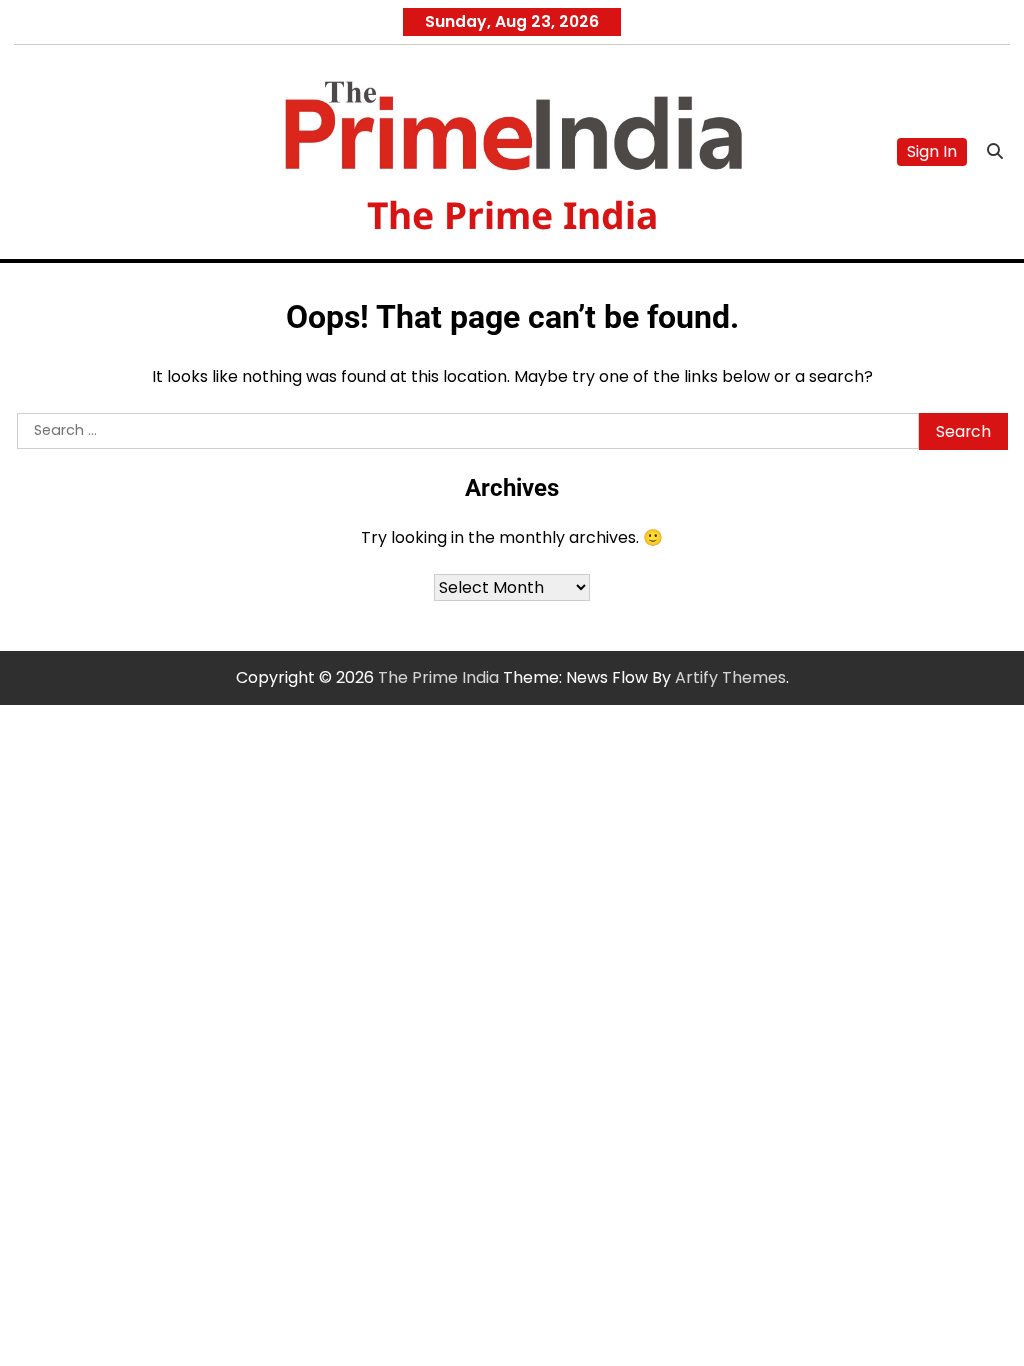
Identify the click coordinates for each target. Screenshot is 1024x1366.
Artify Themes (730, 677)
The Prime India (512, 214)
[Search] (995, 152)
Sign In (932, 151)
